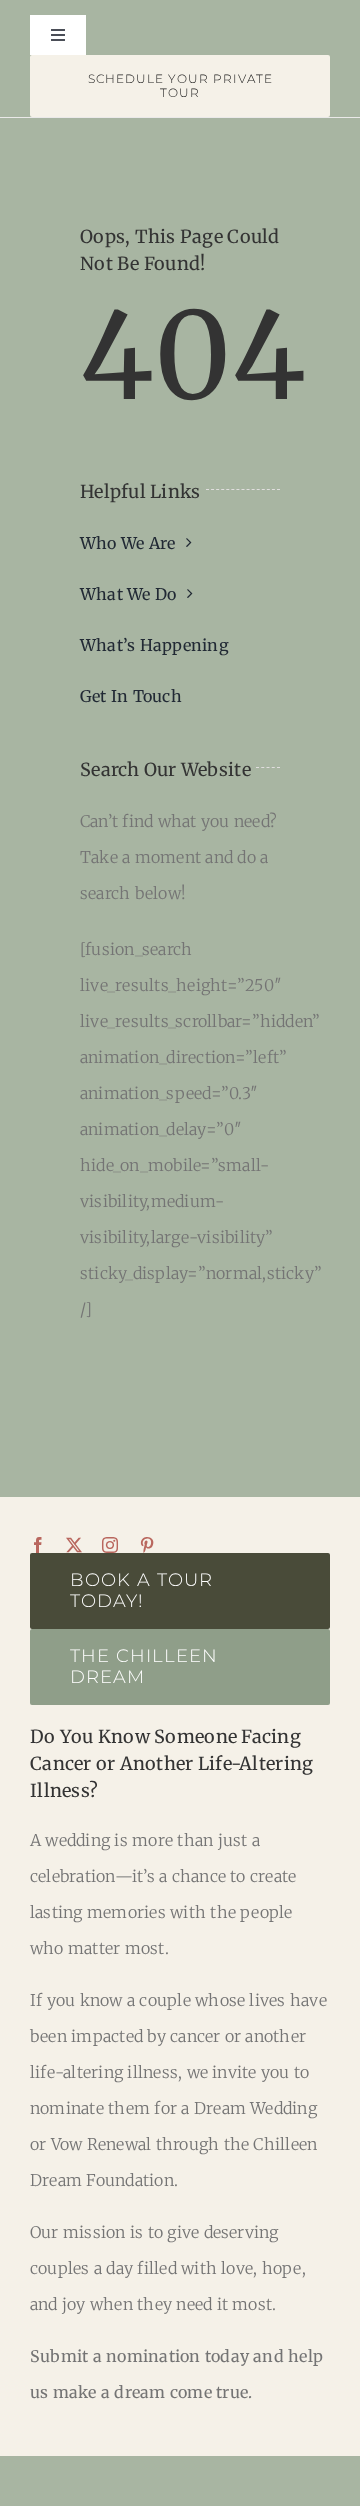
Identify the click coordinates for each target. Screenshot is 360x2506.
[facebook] (38, 1545)
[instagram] (110, 1545)
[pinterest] (147, 1545)
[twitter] (74, 1545)
